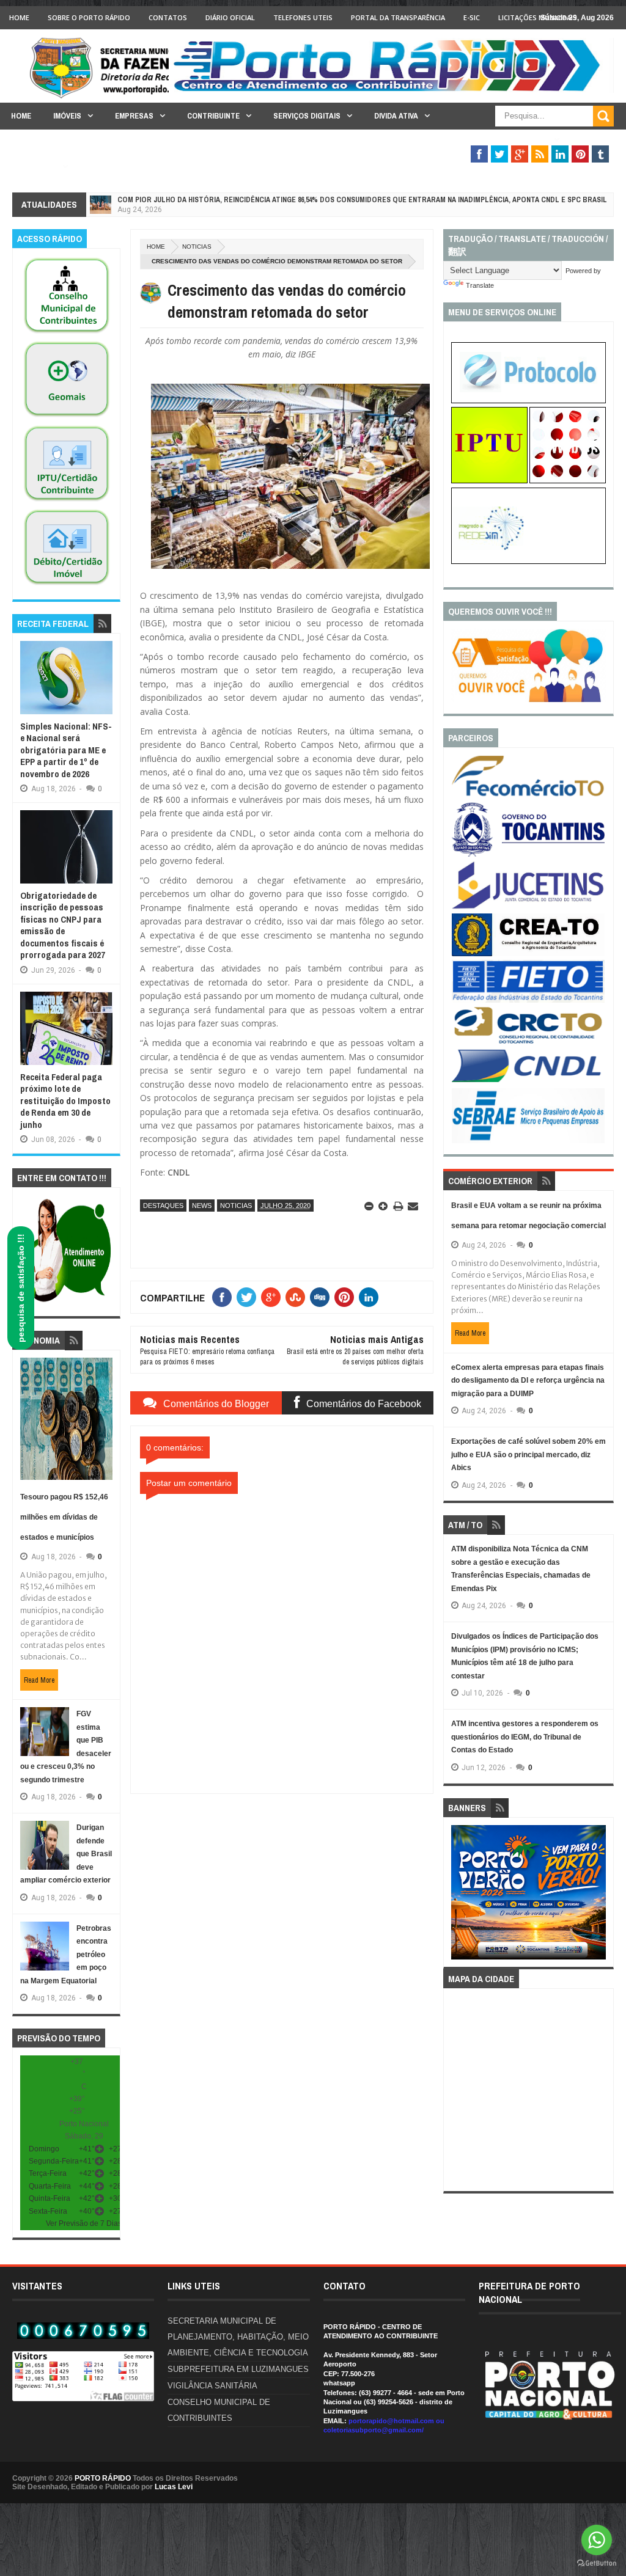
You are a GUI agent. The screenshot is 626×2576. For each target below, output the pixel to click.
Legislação (34, 166)
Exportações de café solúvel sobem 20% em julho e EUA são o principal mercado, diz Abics (528, 1454)
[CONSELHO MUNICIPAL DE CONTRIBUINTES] (67, 334)
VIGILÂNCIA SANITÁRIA (212, 2386)
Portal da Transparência (398, 17)
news (202, 1206)
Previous (458, 1896)
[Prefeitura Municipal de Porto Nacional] (391, 90)
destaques (163, 1206)
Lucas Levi (174, 2487)
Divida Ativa (396, 116)
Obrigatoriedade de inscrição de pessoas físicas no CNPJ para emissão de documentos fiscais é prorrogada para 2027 (63, 925)
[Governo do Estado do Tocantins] (528, 854)
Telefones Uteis (303, 17)
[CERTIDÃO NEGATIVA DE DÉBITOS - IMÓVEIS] (67, 585)
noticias (197, 247)
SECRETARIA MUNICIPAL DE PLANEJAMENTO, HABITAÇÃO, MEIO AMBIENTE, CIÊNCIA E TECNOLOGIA (238, 2337)
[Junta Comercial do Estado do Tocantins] (528, 907)
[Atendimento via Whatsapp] (66, 1303)
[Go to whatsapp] (597, 2540)
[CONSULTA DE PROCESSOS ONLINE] (528, 401)
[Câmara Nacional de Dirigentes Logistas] (528, 1081)
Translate (480, 285)
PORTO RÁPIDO (103, 2478)
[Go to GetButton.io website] (597, 2563)
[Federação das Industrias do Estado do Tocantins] (528, 1000)
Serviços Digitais (307, 116)
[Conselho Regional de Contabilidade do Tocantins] (528, 1041)
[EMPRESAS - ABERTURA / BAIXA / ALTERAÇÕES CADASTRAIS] (528, 562)
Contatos (168, 17)
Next (598, 1896)
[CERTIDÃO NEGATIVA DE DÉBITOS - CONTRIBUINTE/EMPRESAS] (67, 502)
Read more (39, 1680)
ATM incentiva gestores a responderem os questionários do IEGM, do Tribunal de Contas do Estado (525, 1737)
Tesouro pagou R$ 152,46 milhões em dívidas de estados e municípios (64, 1517)
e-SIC (472, 17)
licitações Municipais (538, 17)
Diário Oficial (230, 17)
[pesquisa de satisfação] (528, 700)
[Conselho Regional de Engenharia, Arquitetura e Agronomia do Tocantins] (528, 954)
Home (19, 17)
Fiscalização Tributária (500, 140)
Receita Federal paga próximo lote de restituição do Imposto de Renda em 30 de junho (65, 1101)
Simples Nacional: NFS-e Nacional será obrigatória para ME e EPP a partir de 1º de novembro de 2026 (66, 750)
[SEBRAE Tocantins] (528, 1141)
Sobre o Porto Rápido (89, 17)
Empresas (134, 116)
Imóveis (67, 116)
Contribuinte (213, 116)
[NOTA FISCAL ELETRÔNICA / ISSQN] (568, 481)
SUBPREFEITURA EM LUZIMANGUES (238, 2369)
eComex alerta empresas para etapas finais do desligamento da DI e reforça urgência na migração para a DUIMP (528, 1381)
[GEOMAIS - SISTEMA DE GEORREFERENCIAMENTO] (67, 417)
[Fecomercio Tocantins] (528, 796)
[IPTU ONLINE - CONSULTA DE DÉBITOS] (489, 481)
